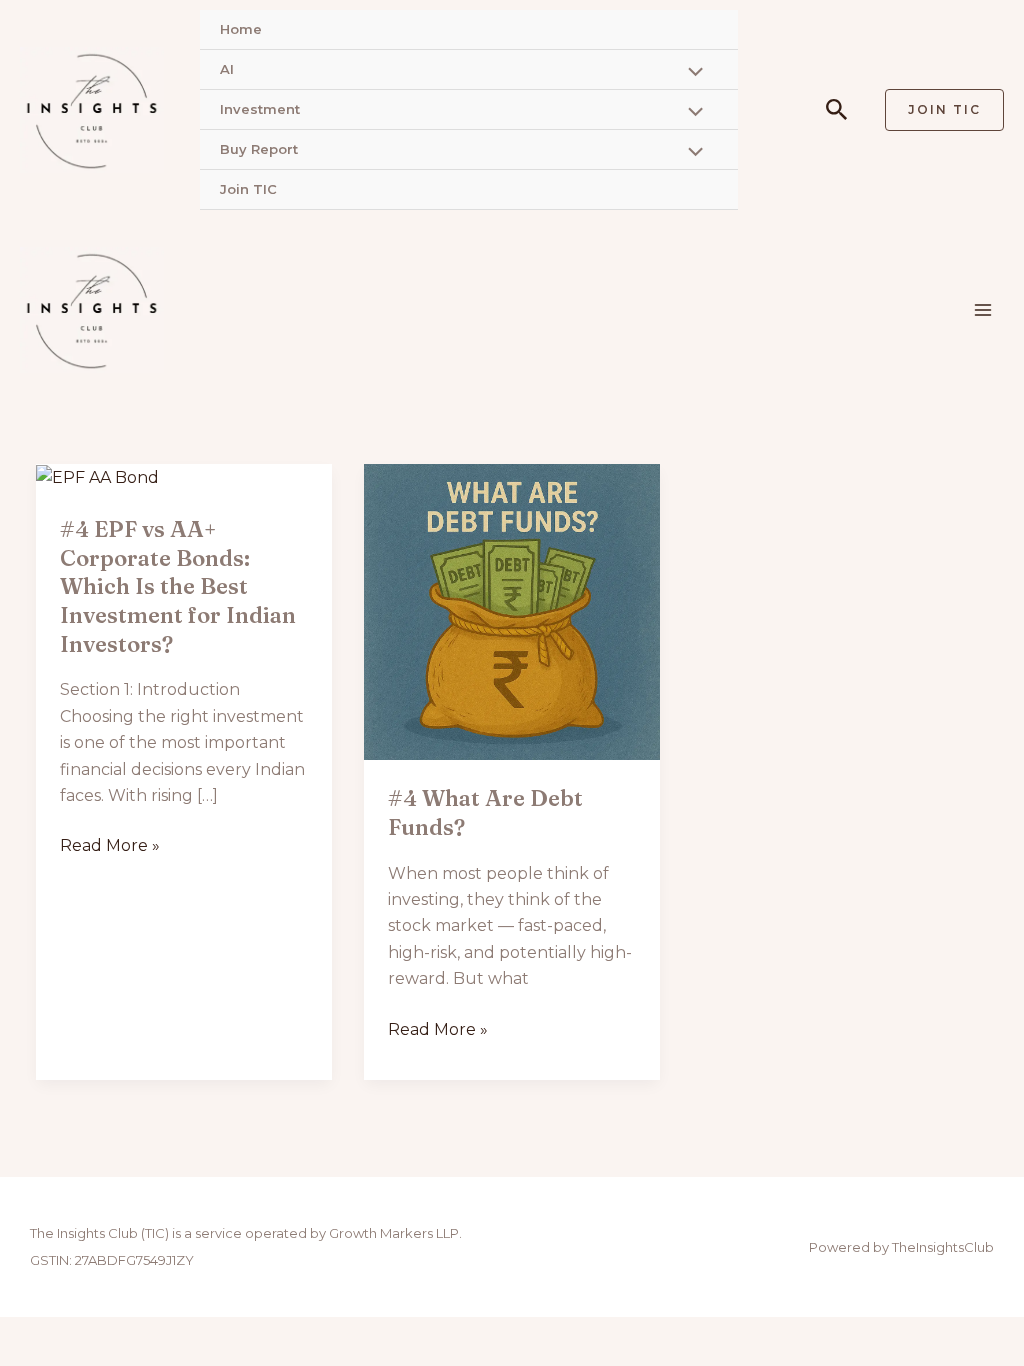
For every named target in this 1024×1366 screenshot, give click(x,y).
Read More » (110, 844)
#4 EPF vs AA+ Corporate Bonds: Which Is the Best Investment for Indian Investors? (178, 586)
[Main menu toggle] (983, 310)
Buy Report (259, 149)
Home (241, 29)
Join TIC (248, 189)
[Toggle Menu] (690, 74)
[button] (837, 110)
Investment (260, 109)
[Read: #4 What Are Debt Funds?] (512, 610)
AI (227, 69)
